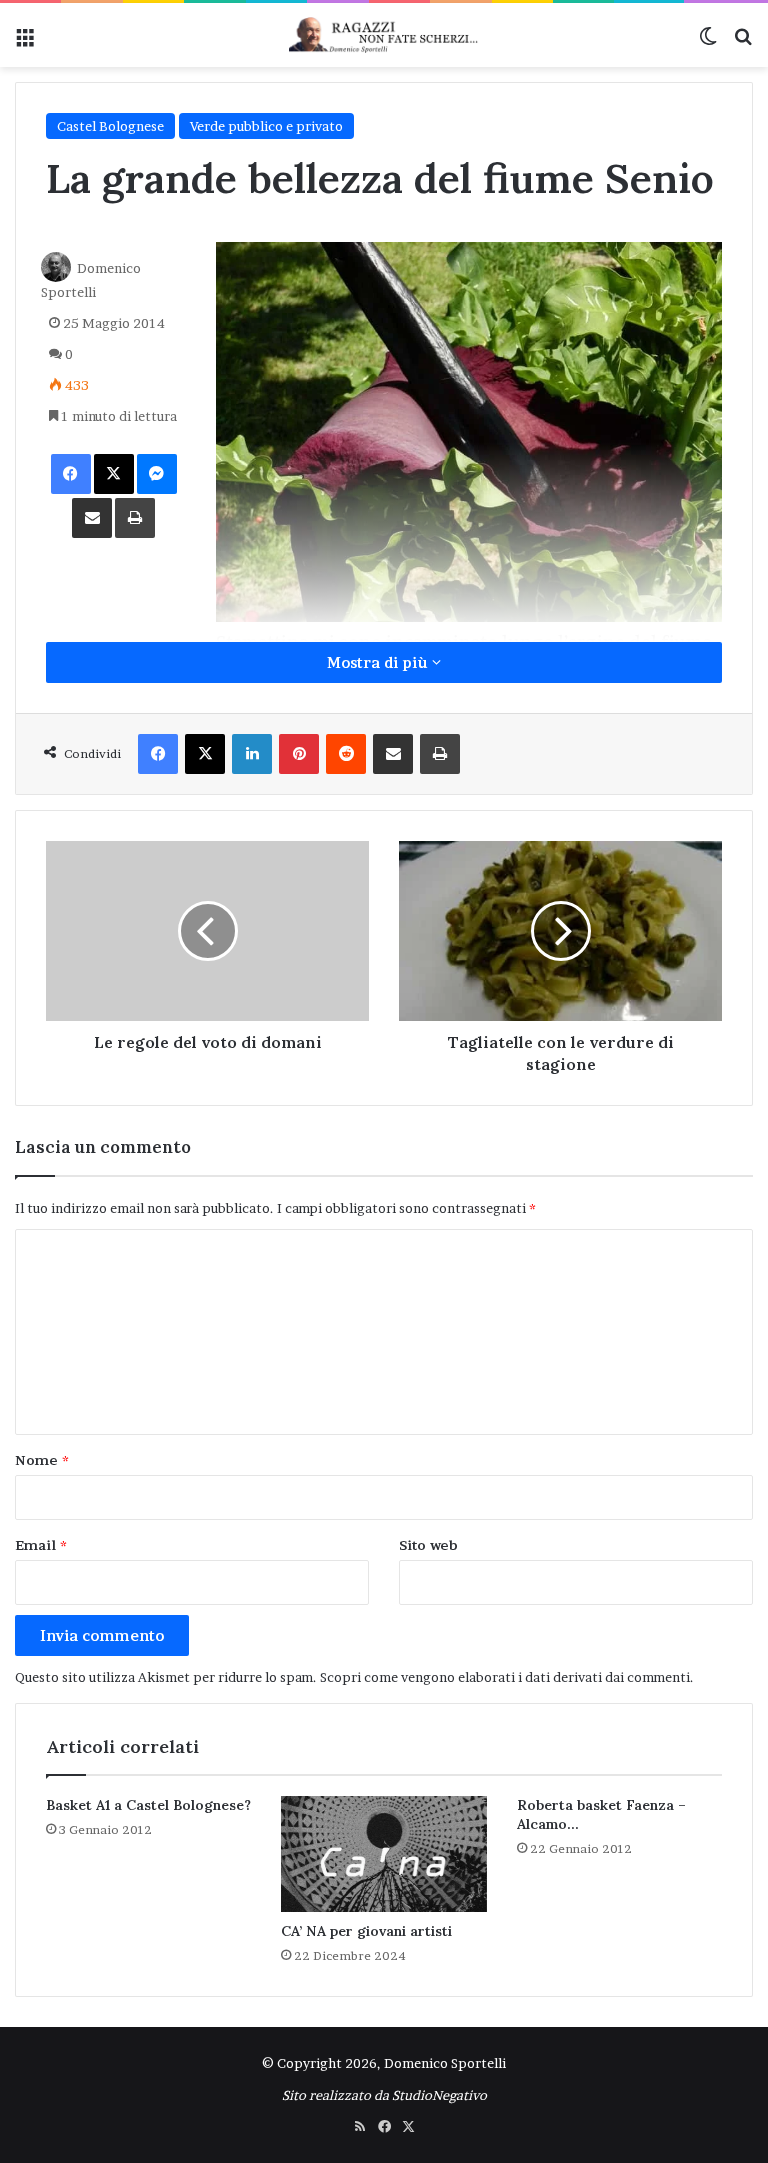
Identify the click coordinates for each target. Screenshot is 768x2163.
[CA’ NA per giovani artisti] (383, 1854)
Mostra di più (379, 662)
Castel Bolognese (110, 126)
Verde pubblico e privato (266, 126)
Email (41, 1545)
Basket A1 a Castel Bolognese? (148, 1805)
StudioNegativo (439, 2095)
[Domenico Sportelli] (384, 35)
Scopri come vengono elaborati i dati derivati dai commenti (505, 1677)
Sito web (428, 1545)
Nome (42, 1460)
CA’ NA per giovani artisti (366, 1931)
